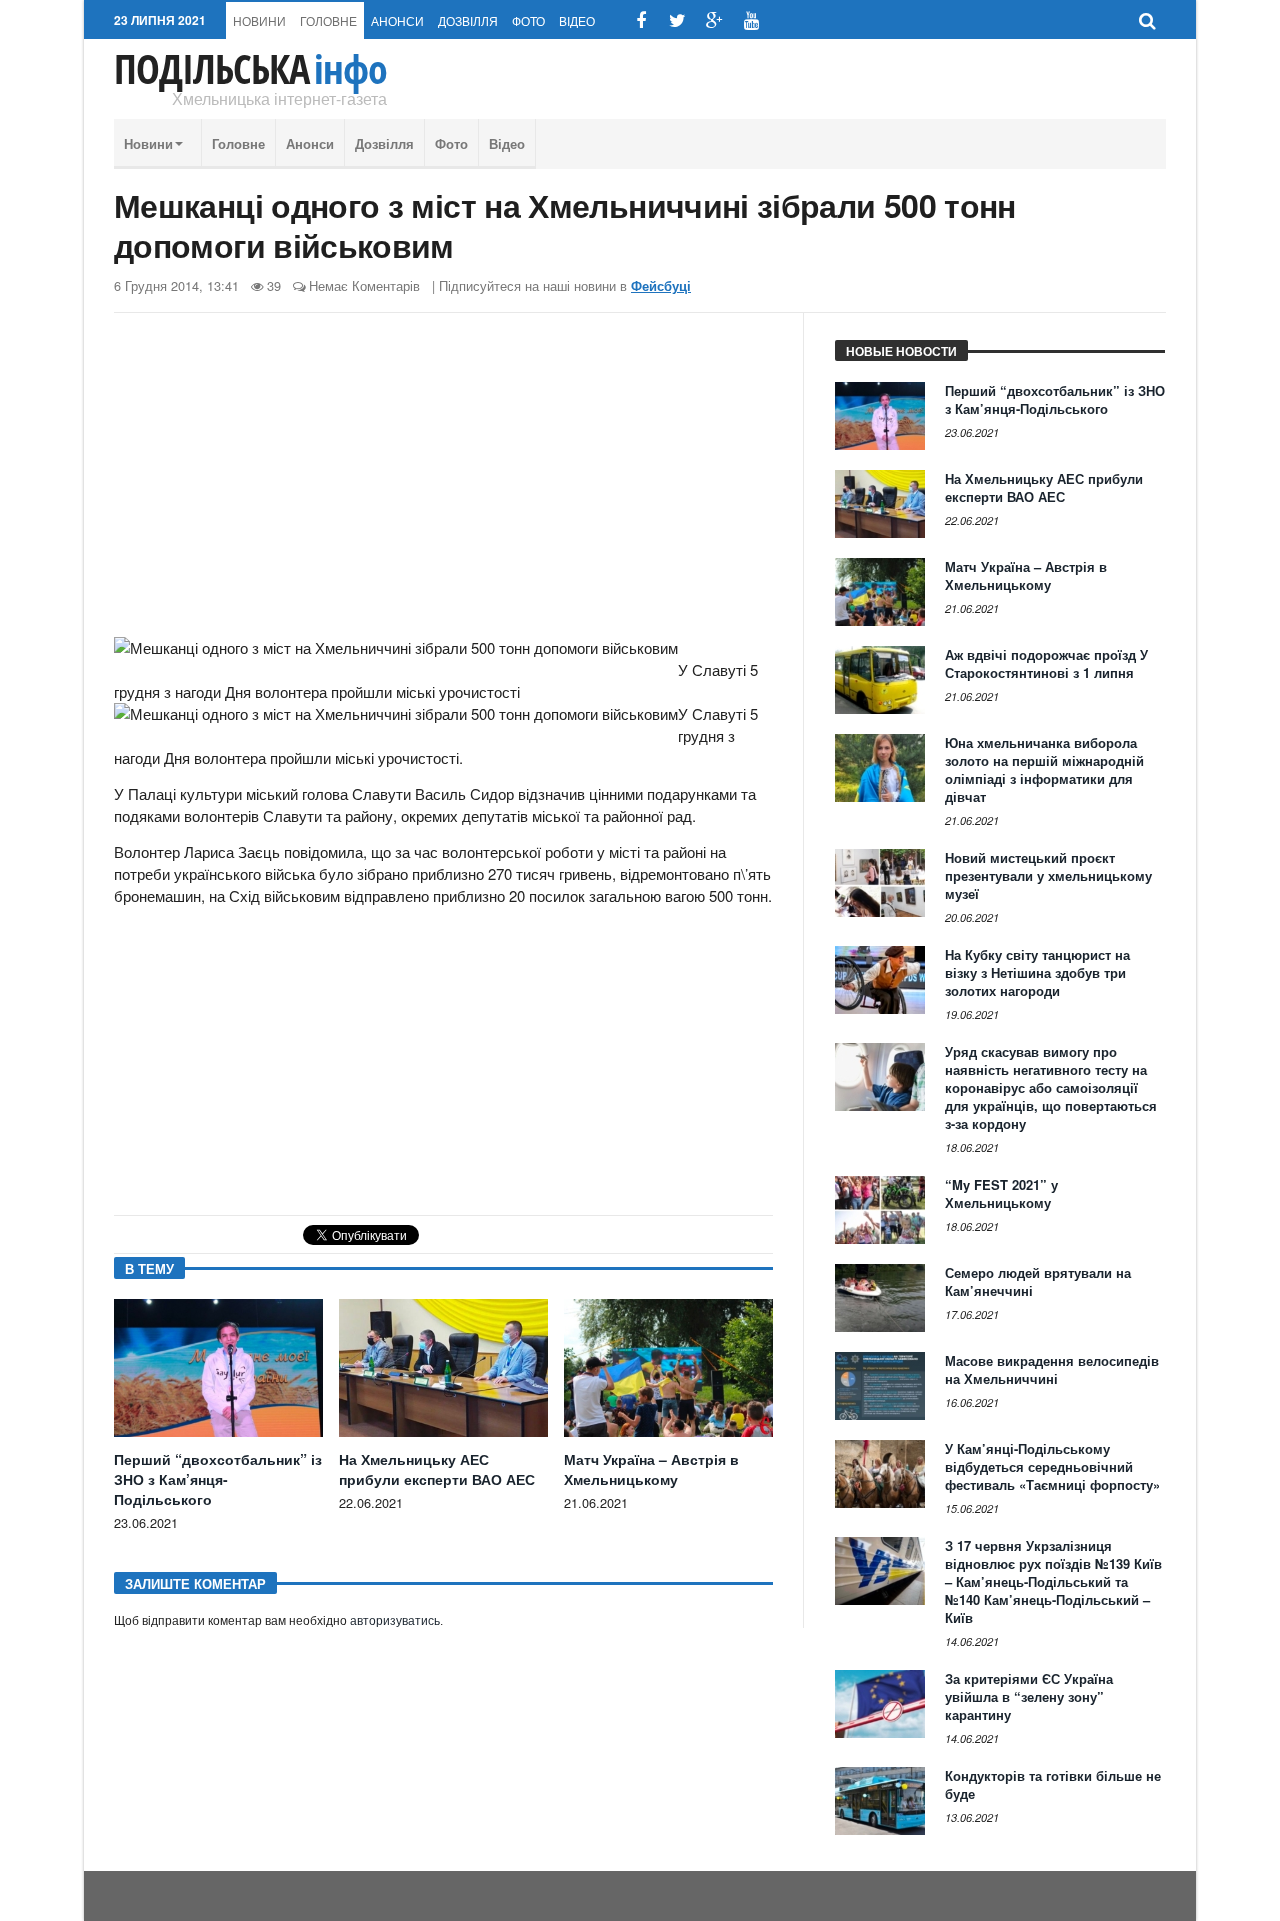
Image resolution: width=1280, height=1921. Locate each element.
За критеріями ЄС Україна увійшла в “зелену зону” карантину (1029, 1696)
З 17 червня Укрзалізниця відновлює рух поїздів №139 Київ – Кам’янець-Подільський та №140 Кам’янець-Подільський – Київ (1053, 1581)
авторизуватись (395, 1621)
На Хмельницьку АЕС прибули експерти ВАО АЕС (437, 1469)
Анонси (397, 20)
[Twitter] (677, 20)
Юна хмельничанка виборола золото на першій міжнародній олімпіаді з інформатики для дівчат (1044, 769)
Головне (328, 20)
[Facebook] (640, 20)
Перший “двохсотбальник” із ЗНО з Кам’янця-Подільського (218, 1479)
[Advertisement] (443, 483)
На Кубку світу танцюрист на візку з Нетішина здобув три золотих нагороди (1037, 972)
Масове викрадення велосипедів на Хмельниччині (1052, 1369)
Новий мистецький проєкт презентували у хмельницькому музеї (1048, 875)
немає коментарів (364, 285)
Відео (577, 20)
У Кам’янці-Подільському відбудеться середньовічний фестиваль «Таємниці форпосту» (1052, 1466)
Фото (528, 20)
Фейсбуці (661, 286)
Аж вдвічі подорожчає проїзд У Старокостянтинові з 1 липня (1046, 663)
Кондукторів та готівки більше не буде (1053, 1784)
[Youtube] (751, 20)
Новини (259, 20)
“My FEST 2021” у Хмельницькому (1001, 1193)
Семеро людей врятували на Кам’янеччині (1038, 1281)
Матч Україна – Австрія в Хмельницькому (651, 1469)
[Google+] (714, 20)
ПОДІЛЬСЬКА (250, 69)
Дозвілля (468, 20)
